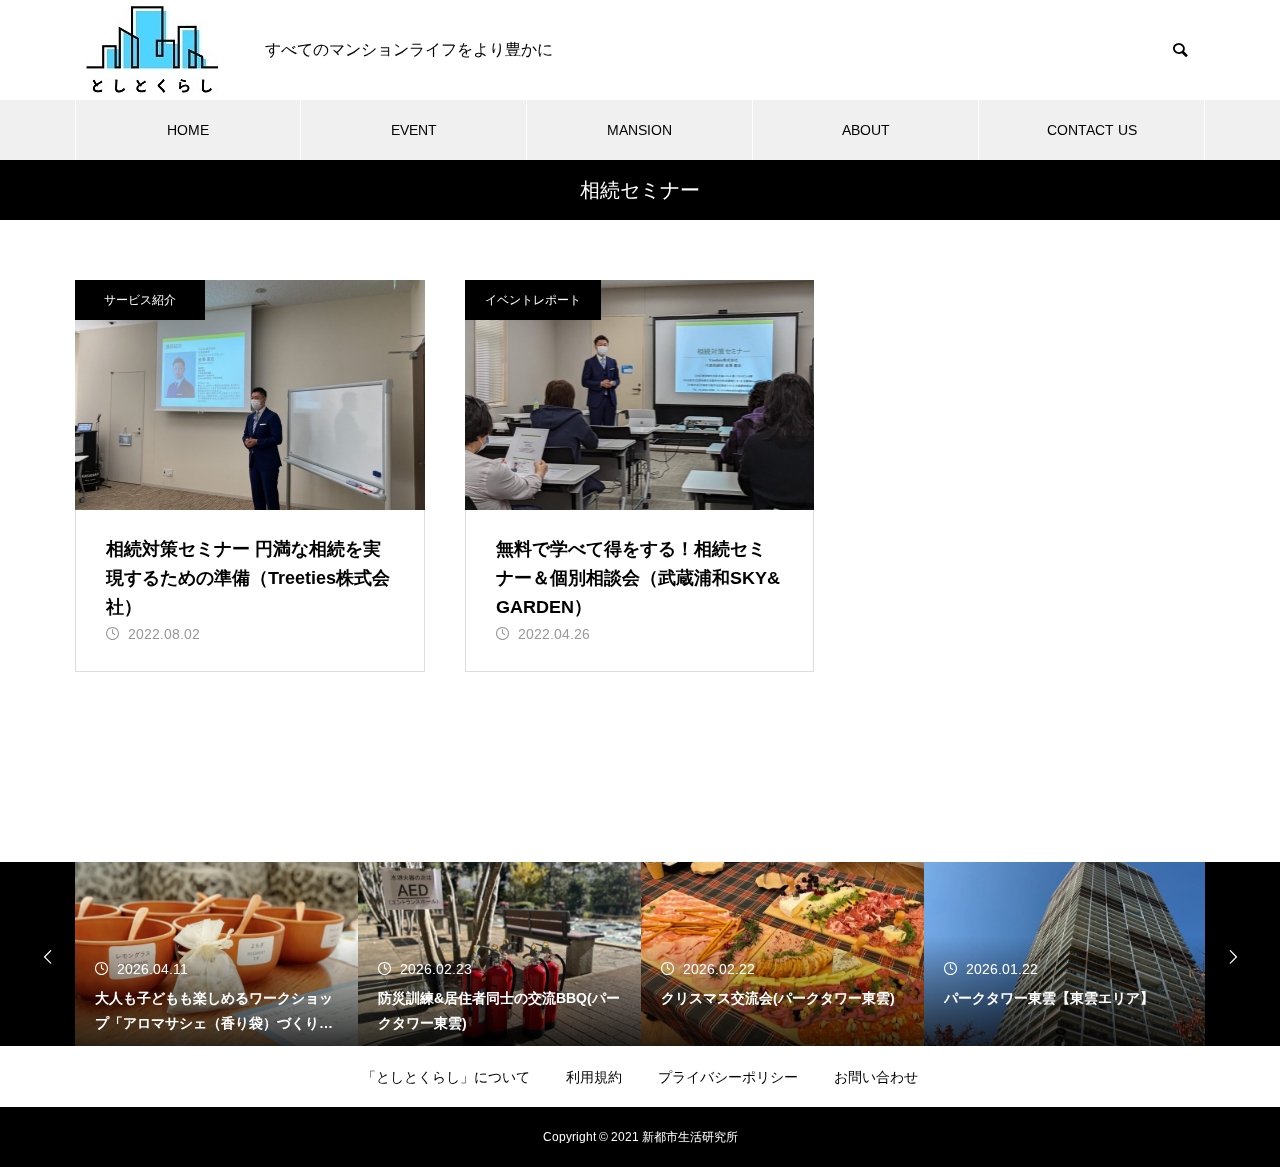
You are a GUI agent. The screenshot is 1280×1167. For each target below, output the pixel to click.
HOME (188, 130)
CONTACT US (1092, 130)
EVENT (414, 130)
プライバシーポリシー (728, 1077)
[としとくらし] (150, 50)
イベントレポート (533, 300)
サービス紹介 (140, 300)
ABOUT (866, 130)
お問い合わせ (876, 1077)
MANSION (639, 130)
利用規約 (594, 1077)
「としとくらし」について (446, 1077)
